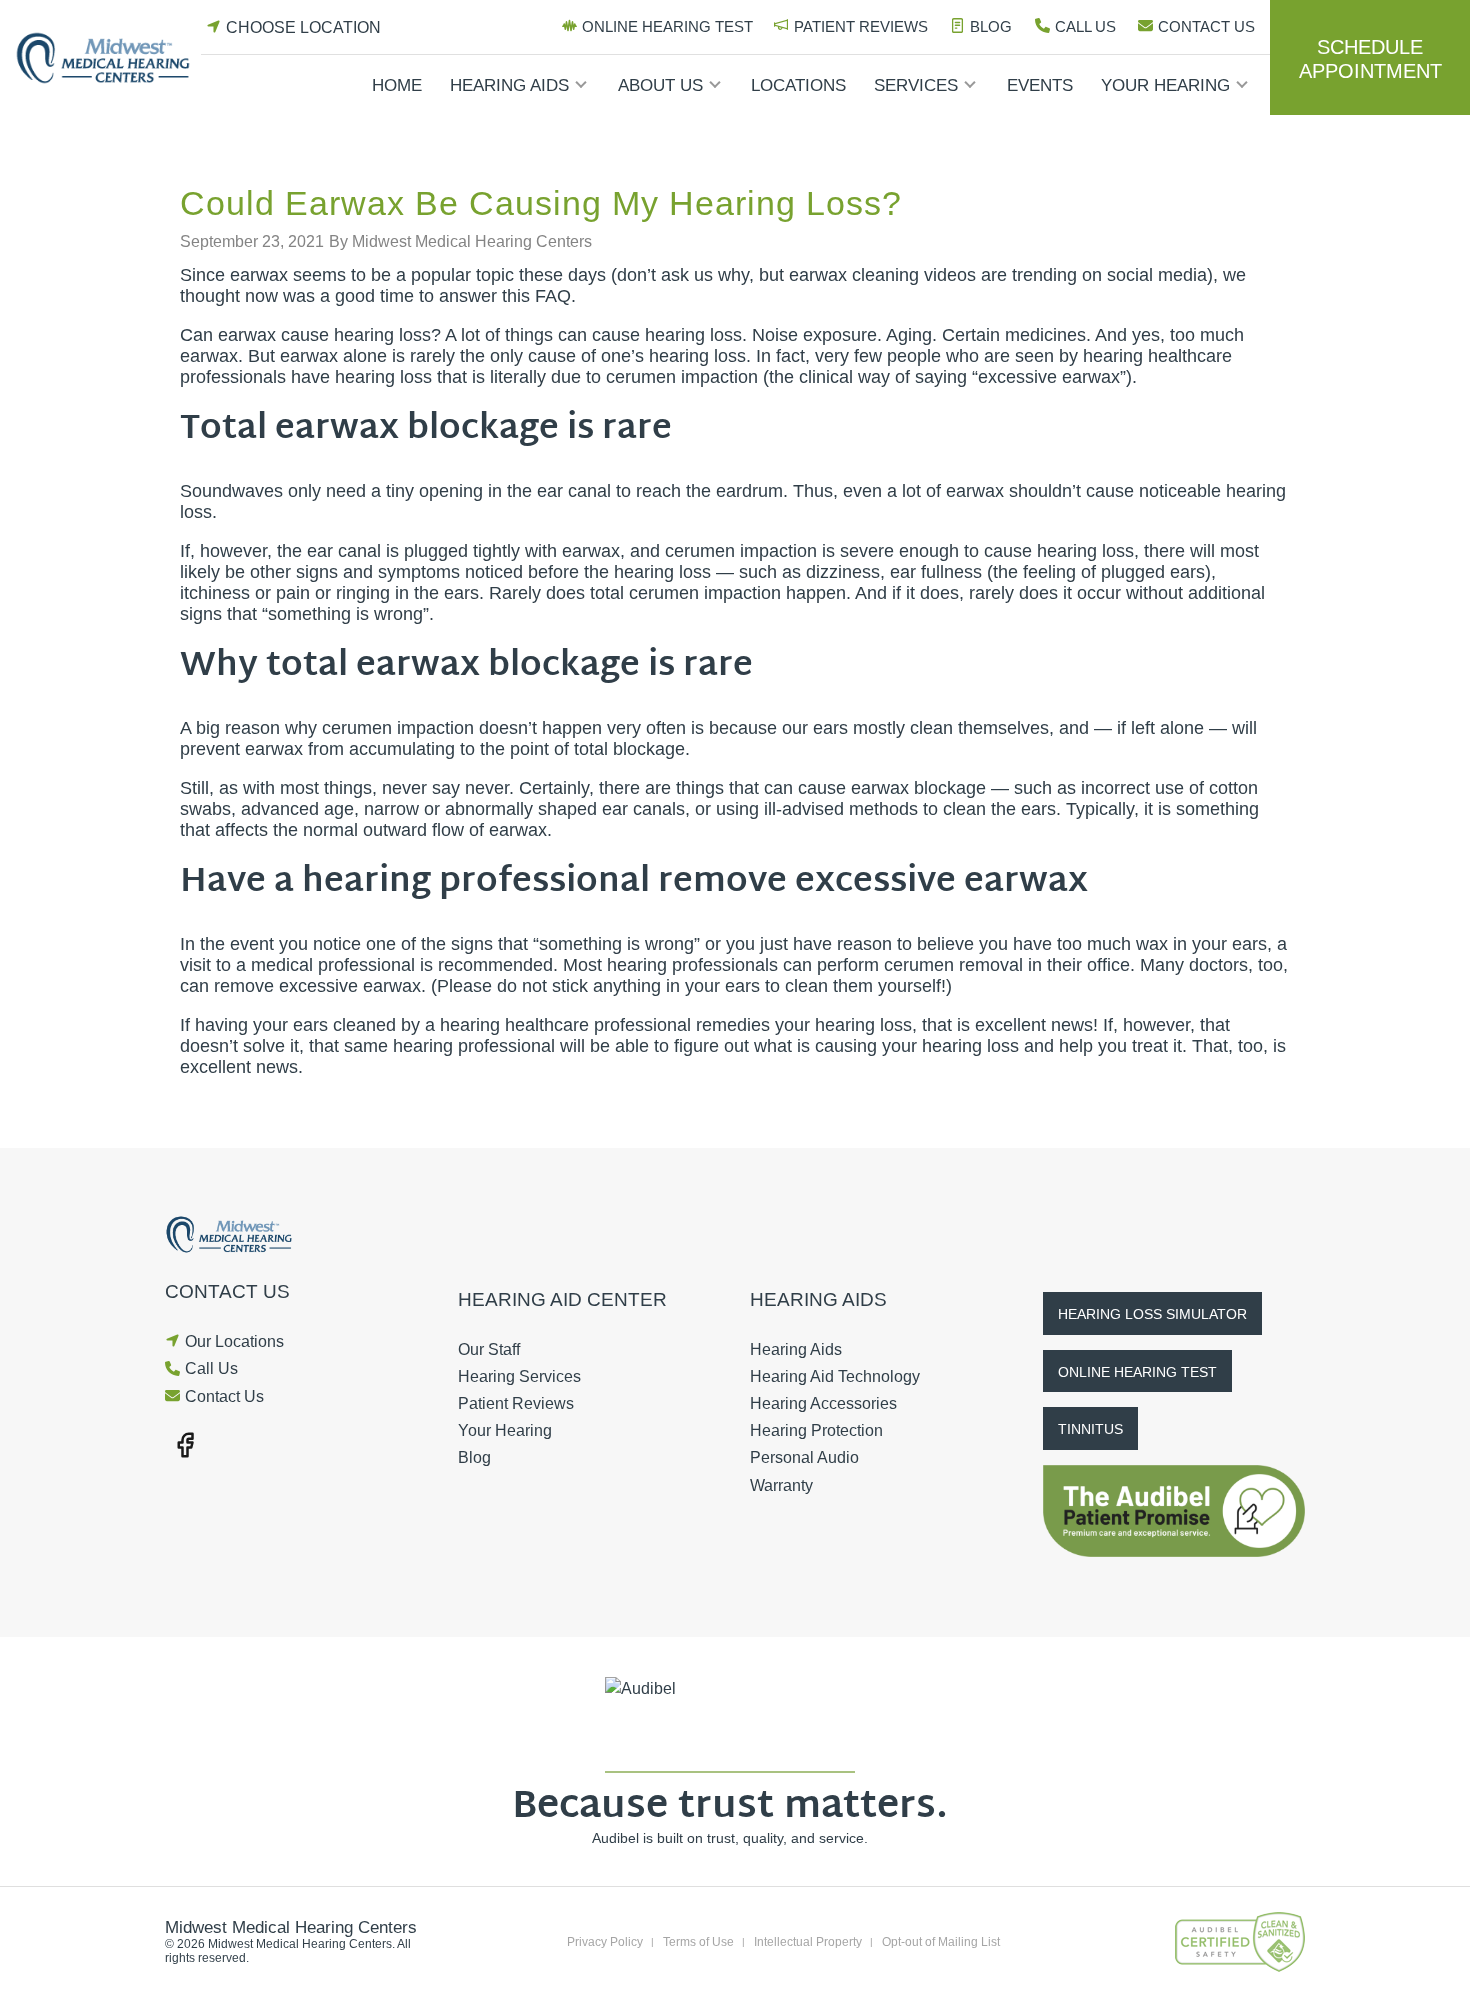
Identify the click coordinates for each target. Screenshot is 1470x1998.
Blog (991, 26)
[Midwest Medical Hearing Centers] (108, 58)
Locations (798, 85)
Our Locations (234, 1341)
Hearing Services (519, 1376)
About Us (660, 85)
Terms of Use (698, 1942)
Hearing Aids (509, 85)
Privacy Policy (605, 1942)
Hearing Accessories (823, 1403)
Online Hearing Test (667, 26)
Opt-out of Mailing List (941, 1942)
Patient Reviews (861, 26)
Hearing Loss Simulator (1152, 1314)
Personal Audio (804, 1457)
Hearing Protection (816, 1430)
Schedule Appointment (1370, 59)
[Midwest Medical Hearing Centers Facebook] (185, 1443)
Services (916, 85)
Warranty (781, 1485)
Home (397, 85)
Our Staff (489, 1349)
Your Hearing (1165, 85)
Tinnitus (1090, 1429)
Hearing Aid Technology (835, 1376)
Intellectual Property (808, 1942)
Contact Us (1206, 26)
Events (1040, 85)
